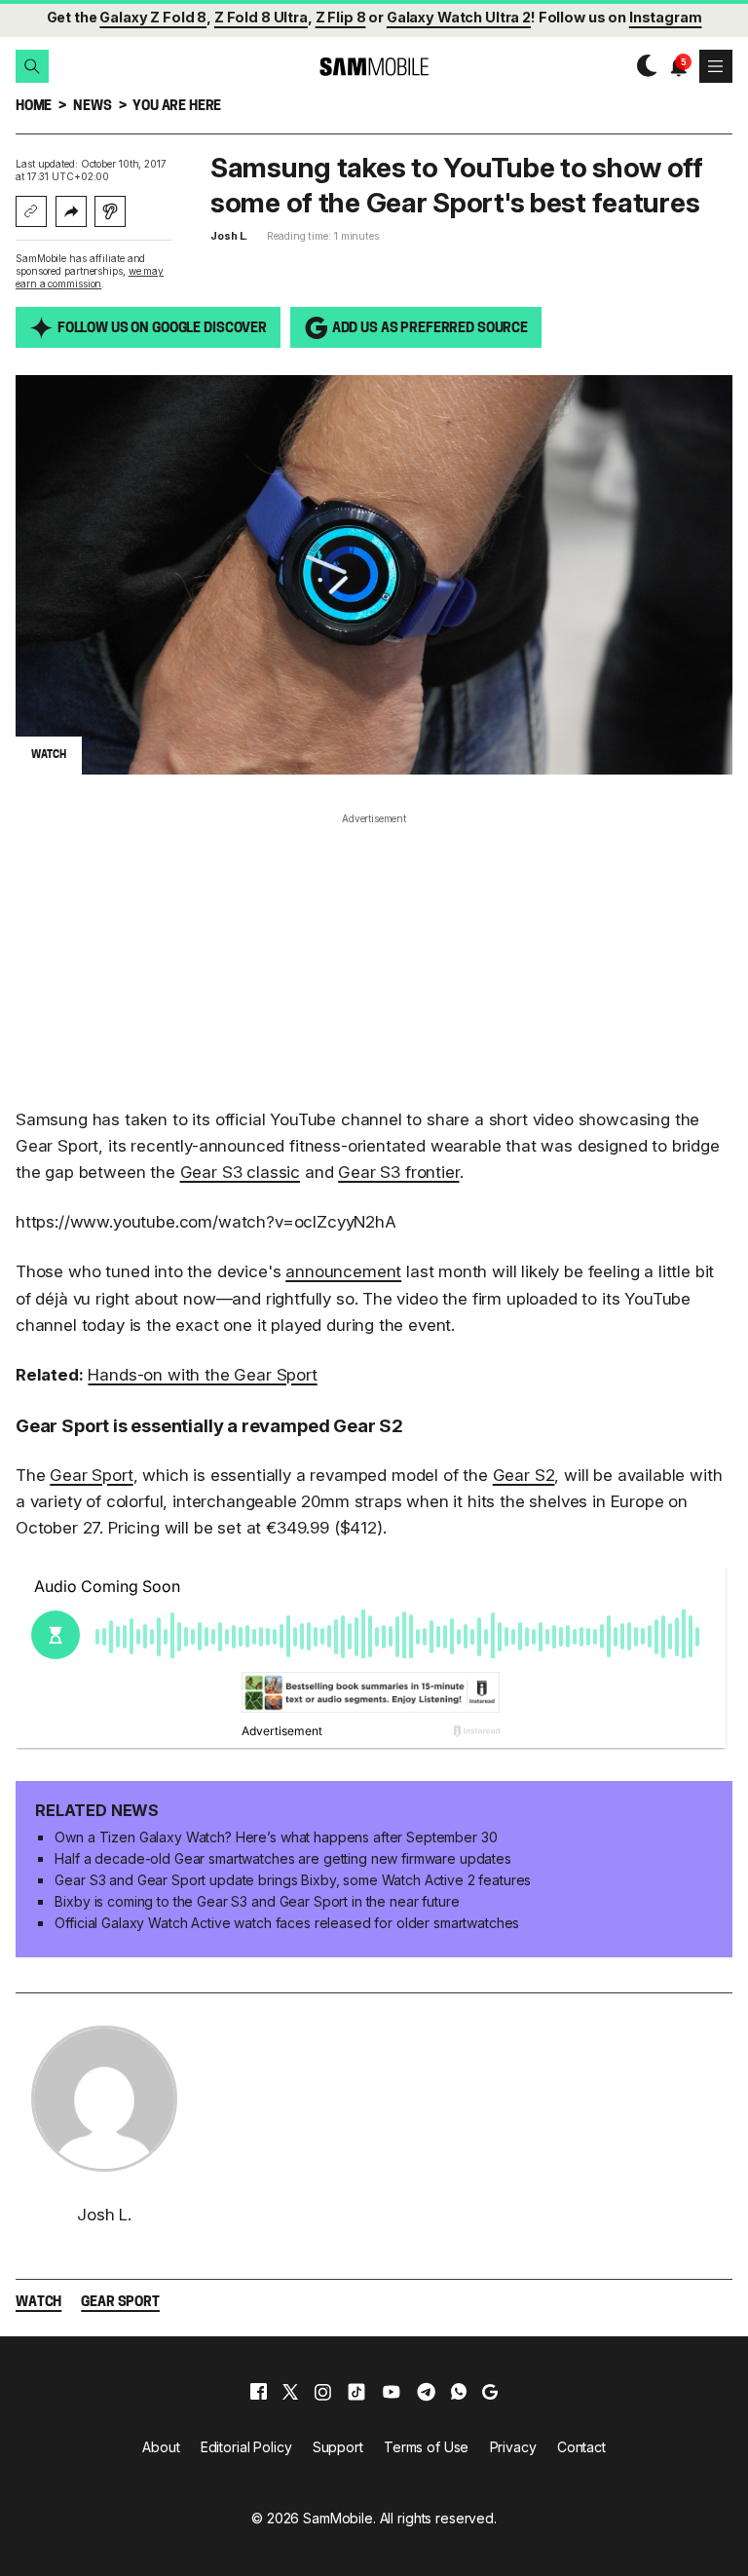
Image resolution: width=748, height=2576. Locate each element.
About (161, 2447)
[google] (490, 2392)
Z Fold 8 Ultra (261, 17)
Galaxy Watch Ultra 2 (459, 17)
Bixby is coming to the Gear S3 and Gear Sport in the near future (257, 1901)
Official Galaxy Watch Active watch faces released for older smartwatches (287, 1923)
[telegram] (426, 2392)
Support (338, 2447)
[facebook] (259, 2392)
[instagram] (322, 2392)
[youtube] (392, 2392)
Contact (581, 2447)
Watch (38, 2303)
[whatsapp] (459, 2392)
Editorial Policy (246, 2447)
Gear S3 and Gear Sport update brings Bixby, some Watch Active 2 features (293, 1880)
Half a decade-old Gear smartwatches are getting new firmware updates (282, 1858)
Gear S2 (524, 1475)
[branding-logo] (374, 67)
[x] (290, 2392)
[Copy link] (31, 211)
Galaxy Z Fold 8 (153, 17)
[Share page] (71, 211)
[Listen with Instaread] (110, 211)
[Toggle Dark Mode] (642, 66)
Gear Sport (91, 1475)
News (92, 107)
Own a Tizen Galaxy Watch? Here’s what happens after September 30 (276, 1837)
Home (34, 107)
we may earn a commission (90, 277)
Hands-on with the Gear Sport (202, 1375)
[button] (32, 66)
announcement (343, 1271)
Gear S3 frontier (398, 1172)
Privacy (513, 2447)
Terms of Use (426, 2447)
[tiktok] (356, 2392)
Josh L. (229, 236)
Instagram (666, 17)
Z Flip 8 (341, 17)
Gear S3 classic (240, 1172)
